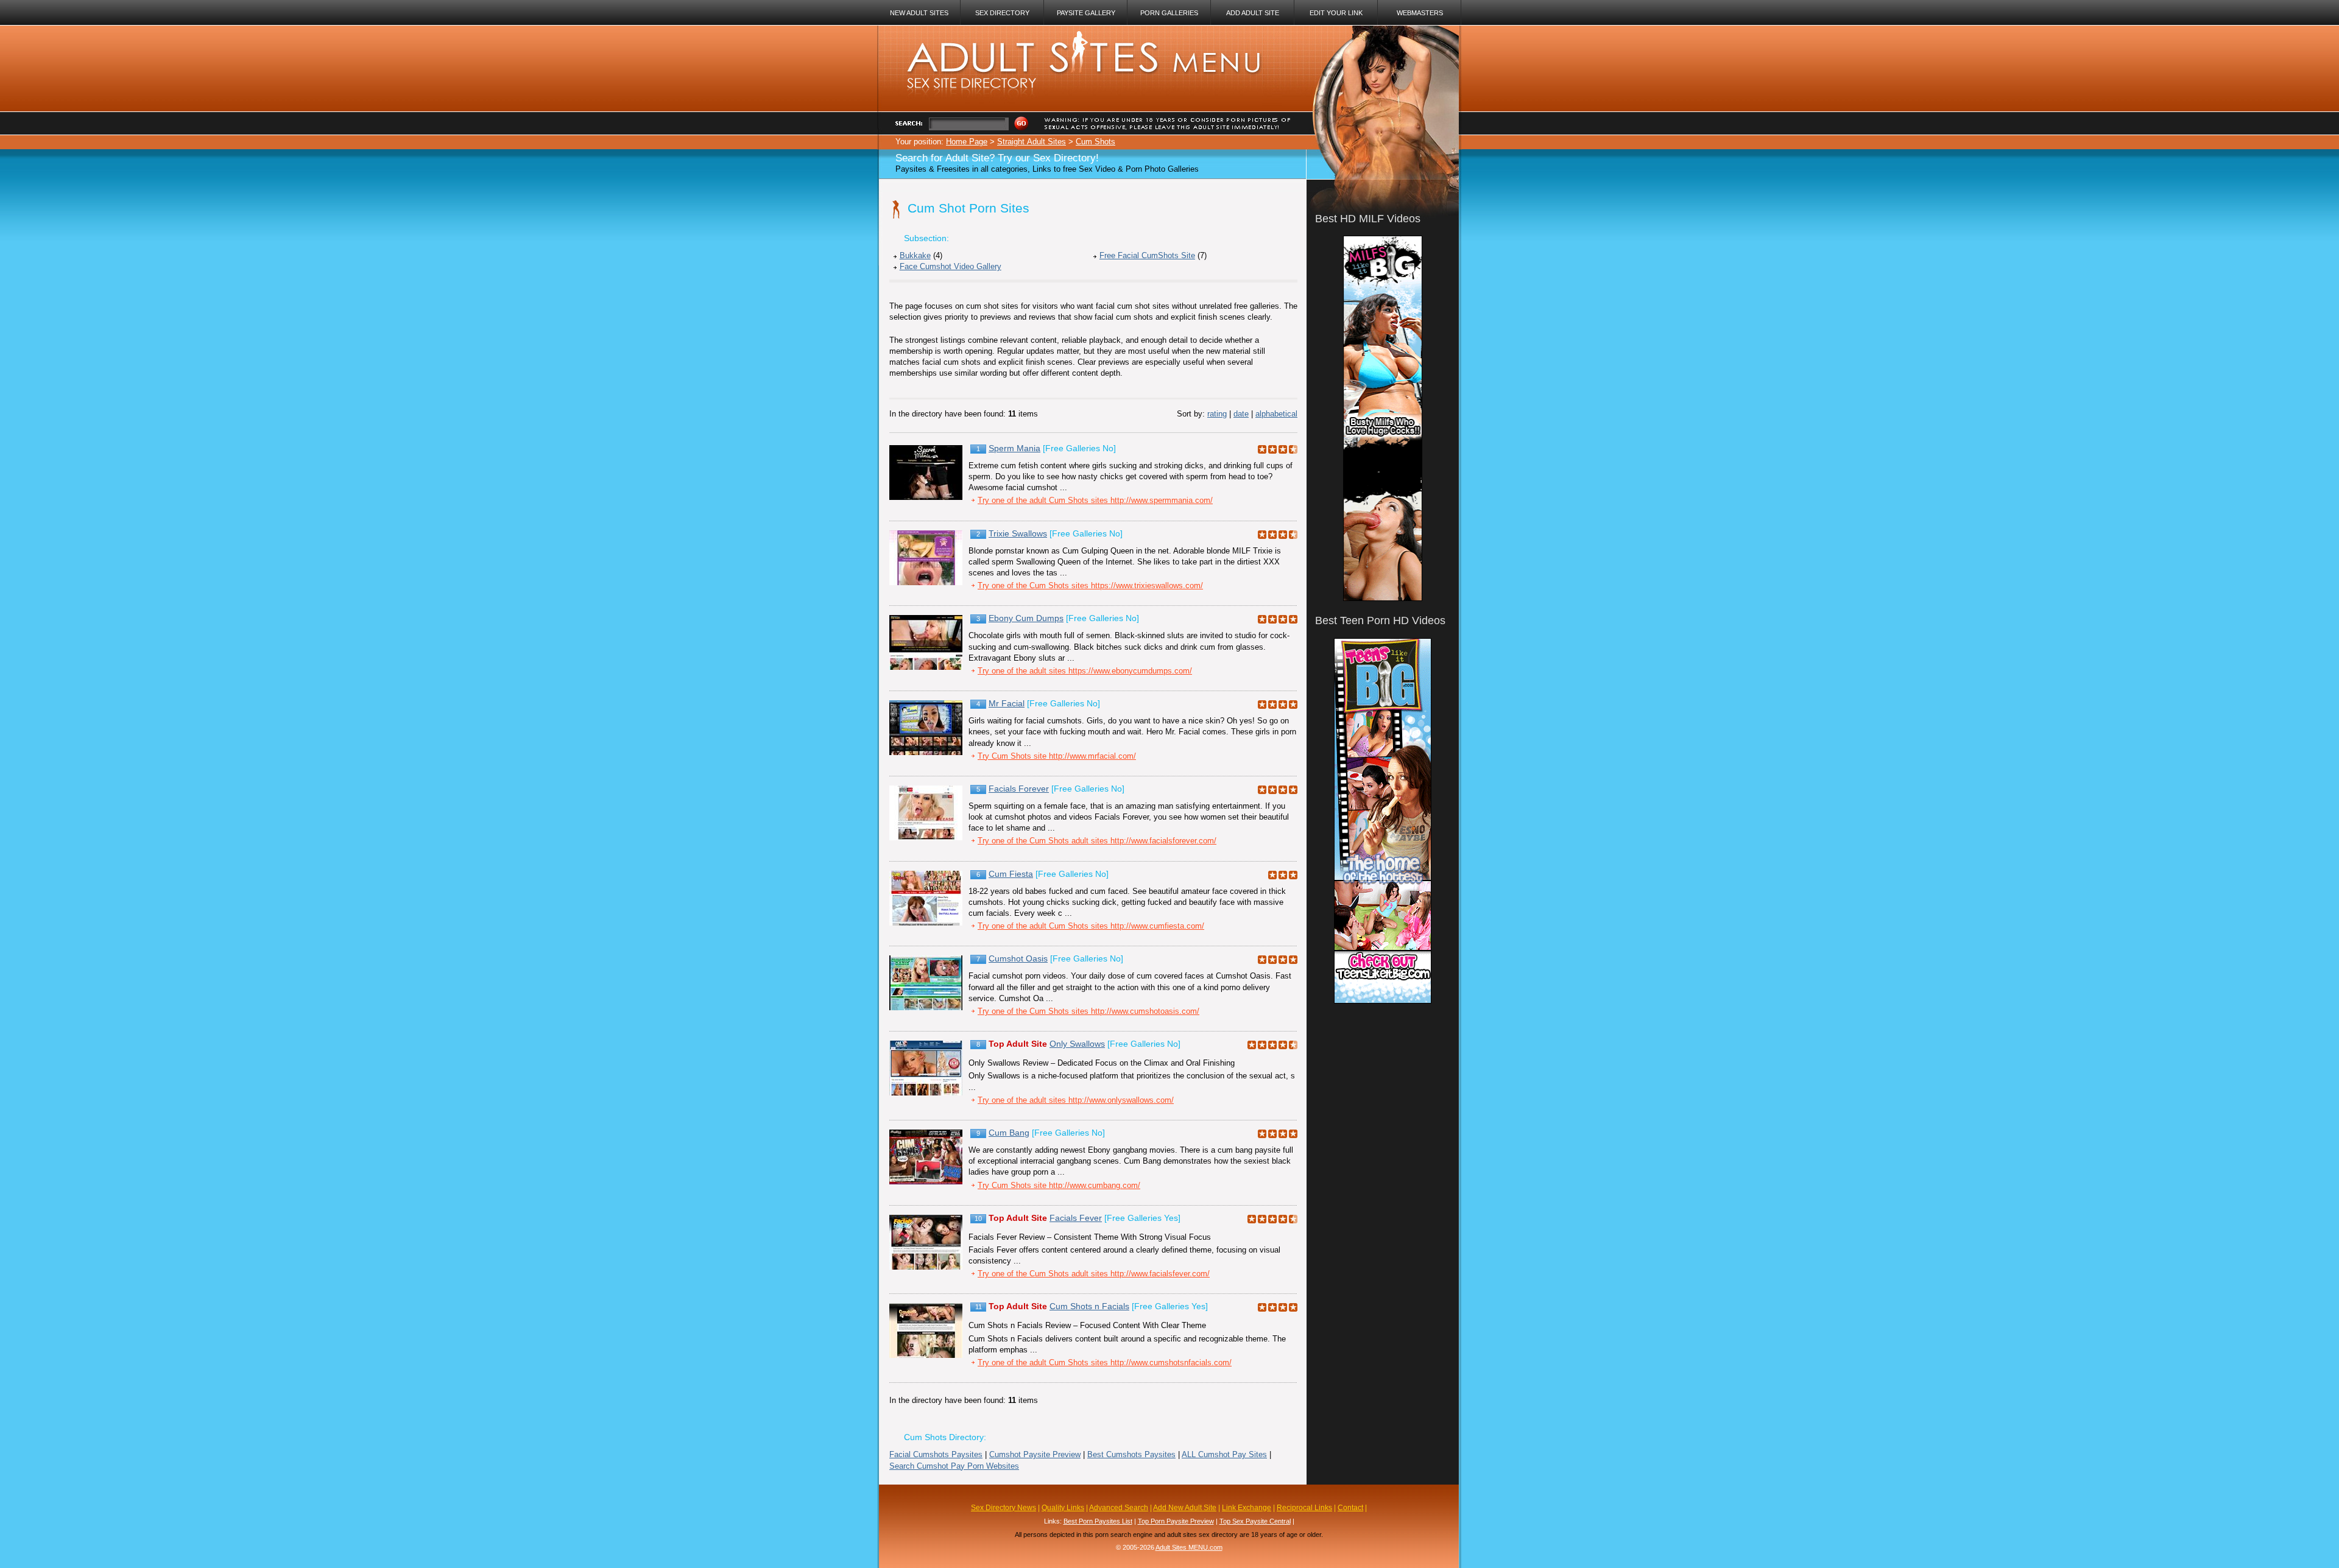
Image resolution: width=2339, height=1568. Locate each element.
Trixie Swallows (1018, 533)
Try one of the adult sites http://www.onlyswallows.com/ (1076, 1100)
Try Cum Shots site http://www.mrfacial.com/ (1057, 756)
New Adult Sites (919, 13)
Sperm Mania (1014, 448)
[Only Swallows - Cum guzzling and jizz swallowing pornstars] (926, 1093)
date (1241, 414)
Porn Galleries (1169, 13)
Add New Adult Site (1185, 1508)
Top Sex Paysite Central (1255, 1521)
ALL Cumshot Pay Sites (1224, 1454)
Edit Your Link (1336, 13)
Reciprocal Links (1304, 1508)
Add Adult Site (1253, 13)
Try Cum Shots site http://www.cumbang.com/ (1059, 1185)
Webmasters (1420, 13)
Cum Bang (1009, 1133)
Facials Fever (1076, 1218)
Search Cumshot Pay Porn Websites (954, 1466)
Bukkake (915, 255)
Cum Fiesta (1011, 874)
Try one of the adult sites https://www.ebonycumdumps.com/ (1085, 671)
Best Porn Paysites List (1098, 1521)
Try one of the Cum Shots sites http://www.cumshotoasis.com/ (1088, 1011)
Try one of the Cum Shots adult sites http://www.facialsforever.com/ (1097, 841)
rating (1217, 414)
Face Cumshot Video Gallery (951, 266)
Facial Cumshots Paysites (936, 1454)
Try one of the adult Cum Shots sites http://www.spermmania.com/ (1095, 500)
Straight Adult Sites (1032, 142)
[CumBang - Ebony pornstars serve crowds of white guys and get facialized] (926, 1182)
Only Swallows (1077, 1044)
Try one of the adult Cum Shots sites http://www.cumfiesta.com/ (1091, 926)
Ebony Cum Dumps (1026, 618)
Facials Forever (1019, 789)
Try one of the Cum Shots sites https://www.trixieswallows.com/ (1090, 585)
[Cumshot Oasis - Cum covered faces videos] (926, 1007)
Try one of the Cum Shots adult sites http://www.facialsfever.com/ (1094, 1274)
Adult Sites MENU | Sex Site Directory (1070, 37)
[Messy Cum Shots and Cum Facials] (926, 1355)
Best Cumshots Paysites (1131, 1454)
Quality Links (1063, 1508)
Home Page (967, 142)
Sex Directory (1002, 13)
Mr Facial (1007, 703)
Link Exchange (1247, 1508)
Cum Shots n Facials (1089, 1306)
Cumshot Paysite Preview (1035, 1454)
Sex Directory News (1004, 1508)
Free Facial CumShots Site (1147, 255)
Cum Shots (1095, 142)
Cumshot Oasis (1018, 958)
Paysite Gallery (1086, 13)
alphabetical (1276, 414)
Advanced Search (1119, 1508)
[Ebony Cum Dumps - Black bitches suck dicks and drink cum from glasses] (926, 667)
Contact (1350, 1508)
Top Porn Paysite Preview (1176, 1521)
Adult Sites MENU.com (1189, 1547)
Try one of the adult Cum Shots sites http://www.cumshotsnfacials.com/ (1105, 1362)
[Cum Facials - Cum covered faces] (926, 1267)
